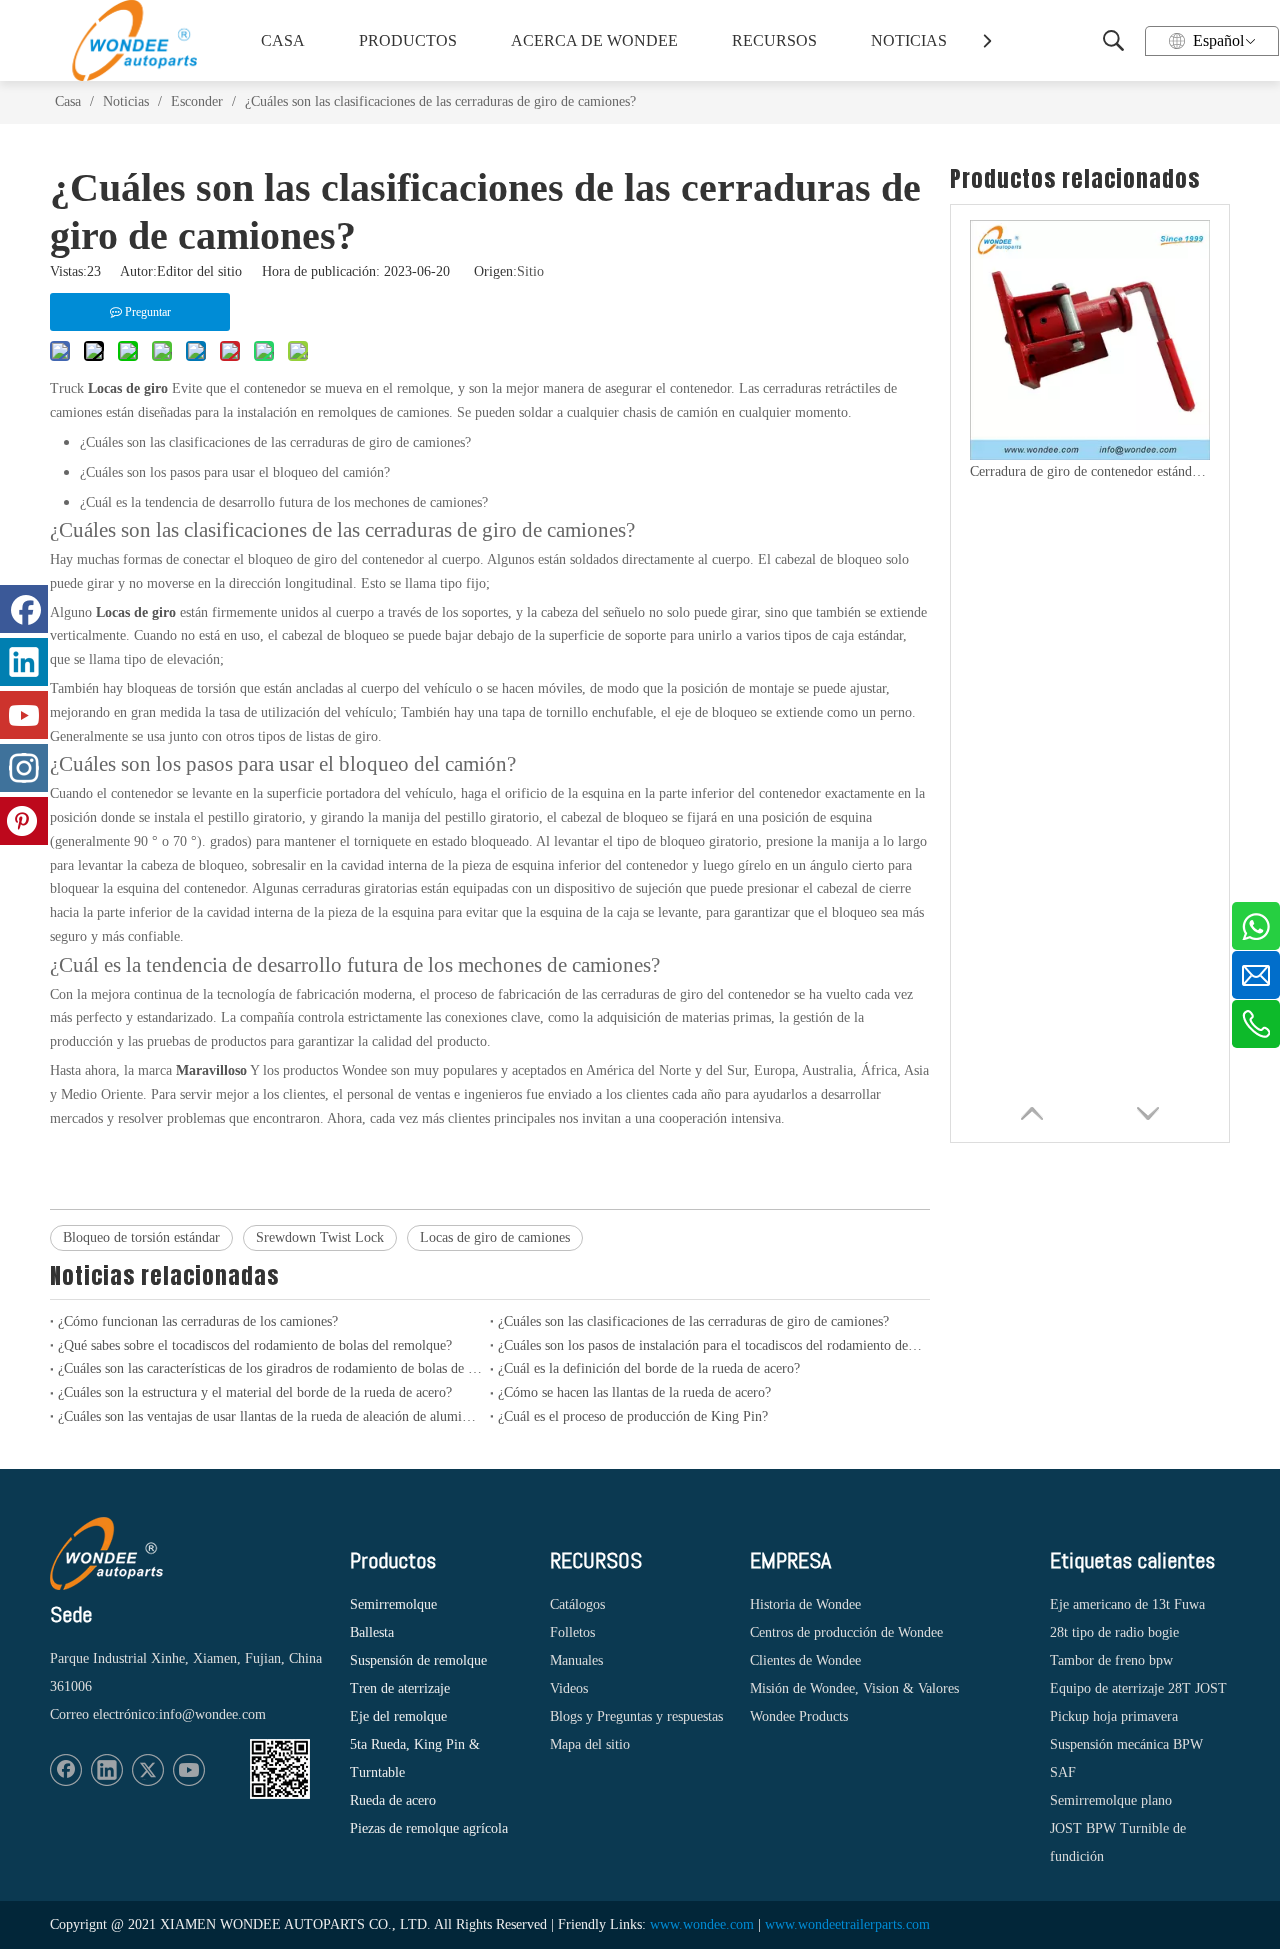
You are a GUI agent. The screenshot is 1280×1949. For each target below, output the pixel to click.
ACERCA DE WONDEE (590, 40)
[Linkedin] (107, 1770)
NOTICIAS (909, 40)
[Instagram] (24, 768)
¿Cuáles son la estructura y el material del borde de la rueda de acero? (255, 1392)
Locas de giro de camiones (495, 1237)
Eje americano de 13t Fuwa (1127, 1604)
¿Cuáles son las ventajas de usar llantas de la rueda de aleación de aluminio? (270, 1416)
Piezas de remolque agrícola (429, 1828)
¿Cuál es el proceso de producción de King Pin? (633, 1416)
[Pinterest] (24, 821)
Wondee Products (799, 1716)
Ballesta (372, 1632)
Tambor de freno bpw (1111, 1660)
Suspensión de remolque (418, 1660)
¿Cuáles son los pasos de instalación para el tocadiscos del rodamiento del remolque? (710, 1345)
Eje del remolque (398, 1716)
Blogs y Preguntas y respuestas (636, 1716)
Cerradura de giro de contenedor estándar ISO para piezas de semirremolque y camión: (1090, 471)
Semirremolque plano (1111, 1800)
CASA (283, 40)
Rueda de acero (393, 1800)
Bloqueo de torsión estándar (141, 1237)
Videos (569, 1688)
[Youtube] (189, 1770)
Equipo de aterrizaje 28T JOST (1138, 1688)
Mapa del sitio (590, 1744)
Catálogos (577, 1604)
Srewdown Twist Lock (320, 1237)
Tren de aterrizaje (400, 1688)
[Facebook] (66, 1770)
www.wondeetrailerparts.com (847, 1924)
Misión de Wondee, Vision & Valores (854, 1688)
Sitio (530, 271)
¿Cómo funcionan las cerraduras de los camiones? (198, 1321)
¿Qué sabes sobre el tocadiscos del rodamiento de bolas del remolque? (255, 1345)
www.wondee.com (702, 1924)
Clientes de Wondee (805, 1660)
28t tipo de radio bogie (1114, 1632)
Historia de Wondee (805, 1604)
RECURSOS (774, 40)
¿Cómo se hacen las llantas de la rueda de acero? (634, 1392)
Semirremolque (393, 1604)
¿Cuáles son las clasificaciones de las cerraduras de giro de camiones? (693, 1321)
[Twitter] (148, 1770)
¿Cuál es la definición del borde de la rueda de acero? (649, 1368)
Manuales (576, 1660)
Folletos (572, 1632)
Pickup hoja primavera (1114, 1716)
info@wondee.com (212, 1714)
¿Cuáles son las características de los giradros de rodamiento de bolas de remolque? (270, 1368)
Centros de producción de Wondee (846, 1632)
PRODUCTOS (408, 40)
